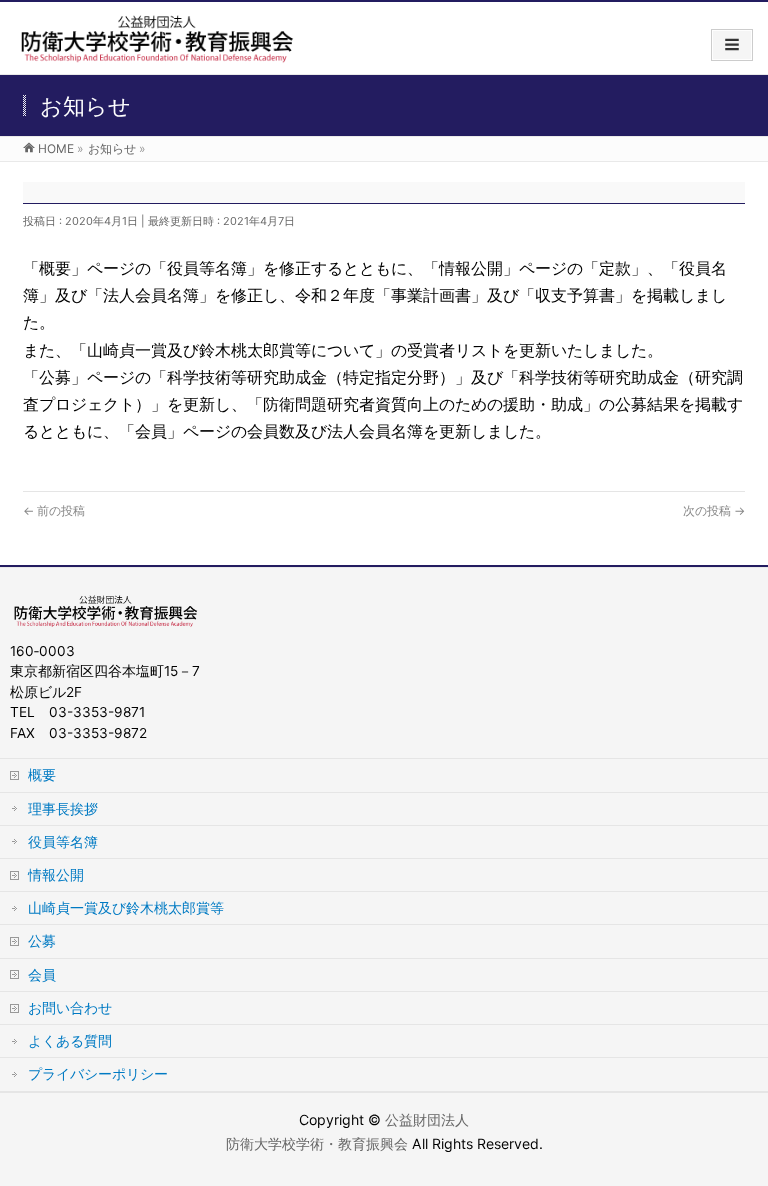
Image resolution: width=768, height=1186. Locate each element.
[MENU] (732, 45)
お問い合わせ (70, 1007)
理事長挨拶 (63, 808)
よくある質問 (70, 1040)
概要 (42, 774)
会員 (42, 974)
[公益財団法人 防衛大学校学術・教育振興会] (156, 51)
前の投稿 (54, 510)
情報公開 (56, 874)
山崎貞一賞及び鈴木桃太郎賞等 (126, 907)
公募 (42, 940)
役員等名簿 (63, 841)
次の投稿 (714, 510)
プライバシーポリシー (98, 1073)
